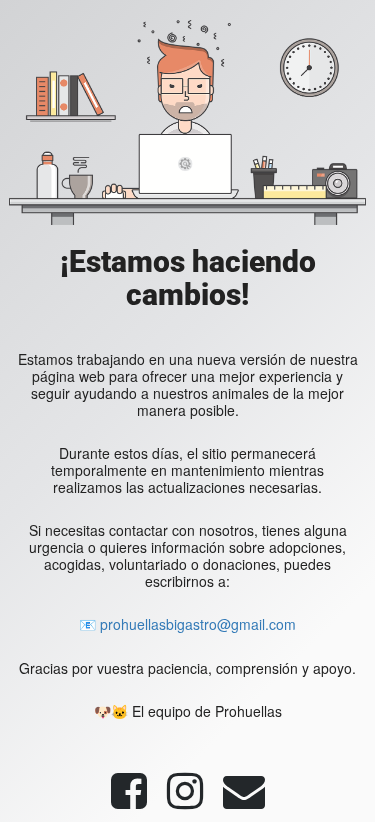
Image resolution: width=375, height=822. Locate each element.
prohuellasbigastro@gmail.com (198, 624)
